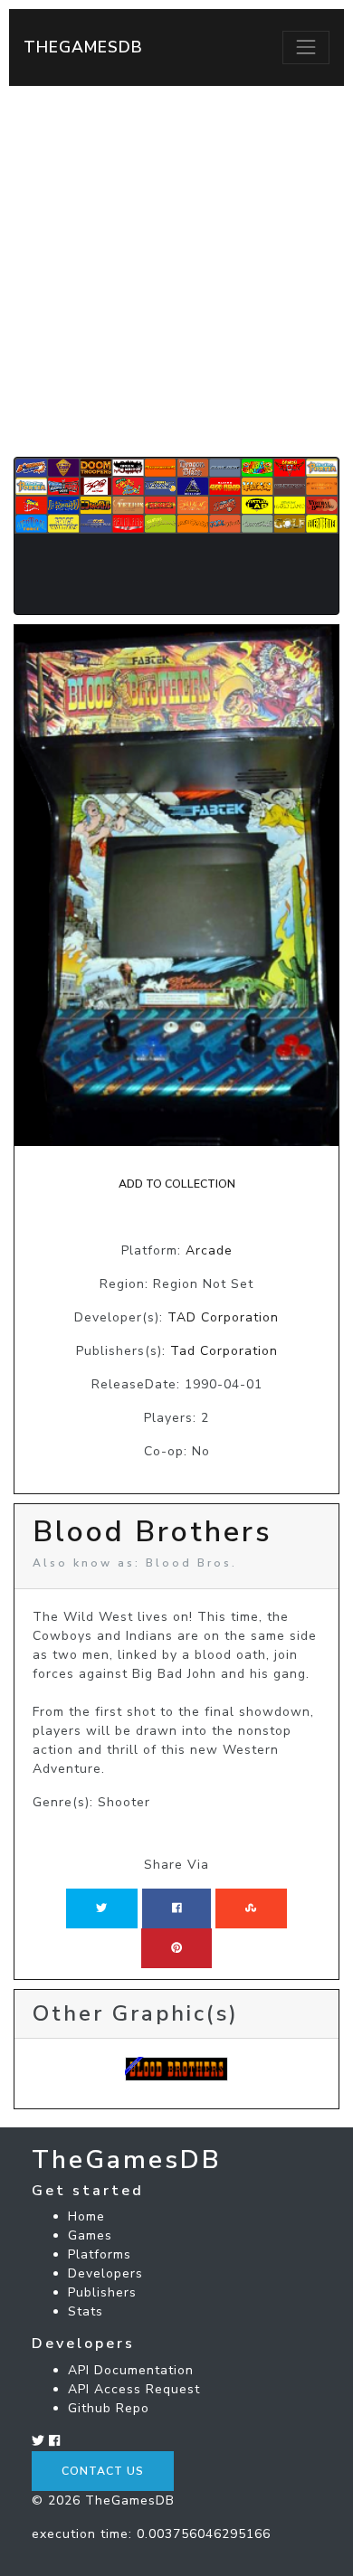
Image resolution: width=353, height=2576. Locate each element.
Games (90, 2235)
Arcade (209, 1250)
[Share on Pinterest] (176, 1948)
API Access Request (134, 2389)
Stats (86, 2311)
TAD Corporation (223, 1317)
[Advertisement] (176, 271)
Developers (105, 2273)
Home (86, 2216)
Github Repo (109, 2408)
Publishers (102, 2292)
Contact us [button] (103, 2471)
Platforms (100, 2254)
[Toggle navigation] (306, 47)
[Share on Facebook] (177, 1908)
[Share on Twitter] (101, 1908)
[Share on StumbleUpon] (251, 1908)
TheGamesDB (83, 47)
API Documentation (131, 2370)
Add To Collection (177, 1184)
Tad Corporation (224, 1351)
